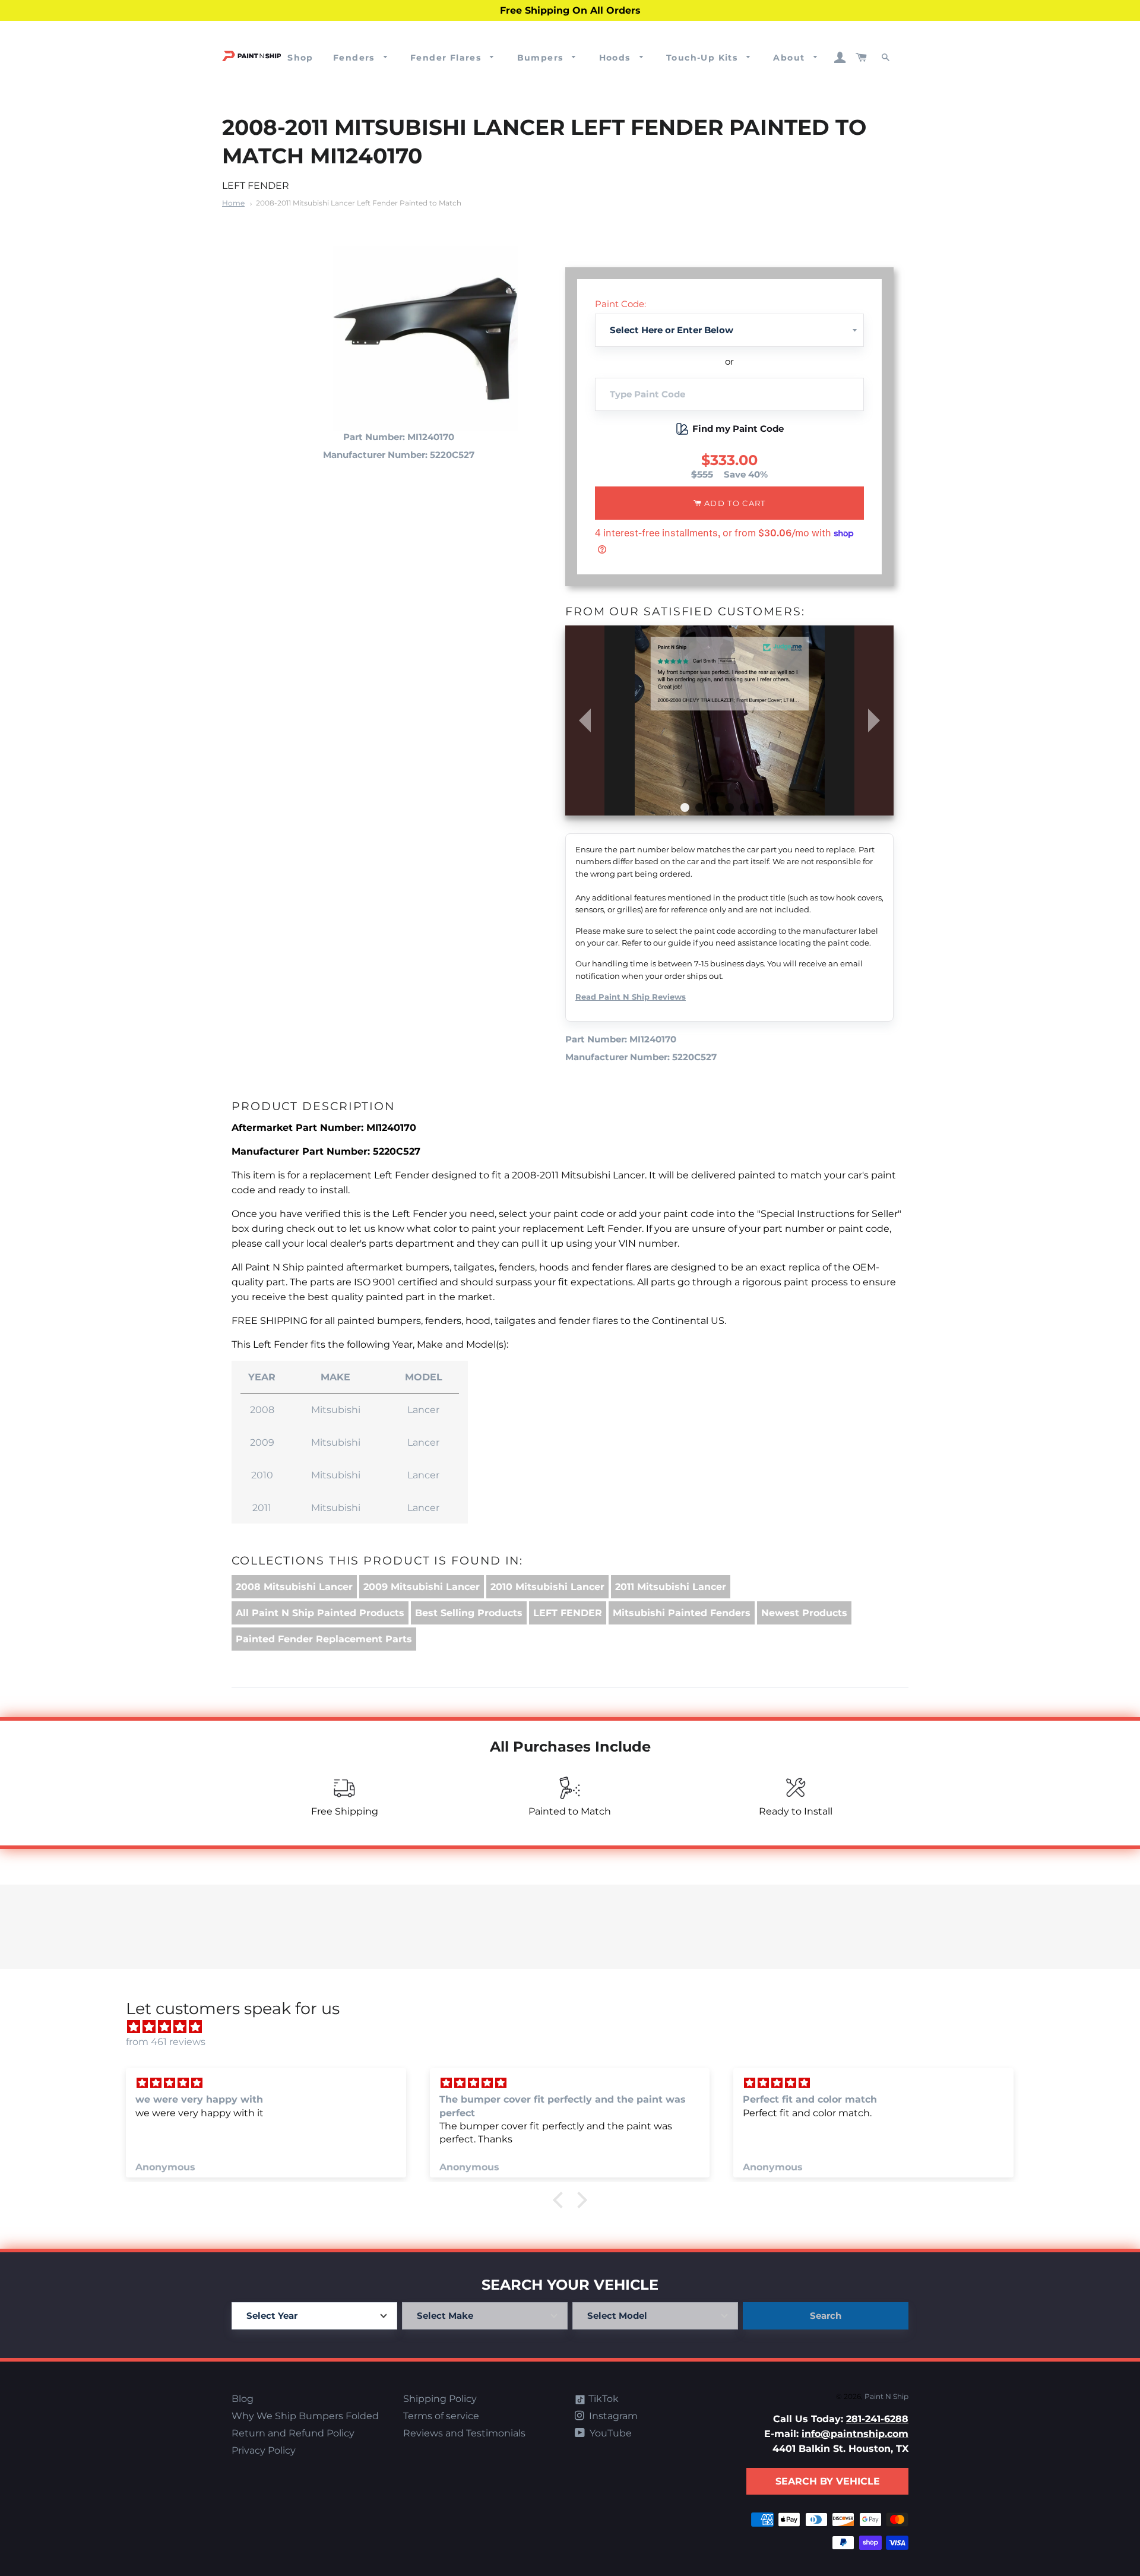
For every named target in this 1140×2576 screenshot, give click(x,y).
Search (826, 2316)
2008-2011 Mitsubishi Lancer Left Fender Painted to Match (359, 203)
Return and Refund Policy (293, 2433)
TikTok (602, 2399)
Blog (243, 2399)
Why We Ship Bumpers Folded (305, 2416)
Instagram (612, 2416)
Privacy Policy (264, 2450)
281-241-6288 (877, 2419)
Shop (300, 58)
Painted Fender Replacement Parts (324, 1639)
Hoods (616, 58)
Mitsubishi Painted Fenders (682, 1613)
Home (233, 203)
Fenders (355, 58)
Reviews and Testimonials (464, 2433)
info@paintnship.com (855, 2434)
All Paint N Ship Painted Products (320, 1613)
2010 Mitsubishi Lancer (547, 1587)
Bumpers (542, 58)
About (790, 58)
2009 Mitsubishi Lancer (422, 1587)
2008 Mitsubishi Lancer (294, 1587)
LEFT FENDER (568, 1613)
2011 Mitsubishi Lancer (671, 1587)
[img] (576, 2027)
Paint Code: (620, 304)
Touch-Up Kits (704, 58)
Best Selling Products (469, 1613)
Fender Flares (447, 58)
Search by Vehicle (828, 2481)
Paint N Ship (886, 2396)
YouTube (609, 2433)
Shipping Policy (440, 2399)
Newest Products (804, 1613)
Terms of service (441, 2416)
